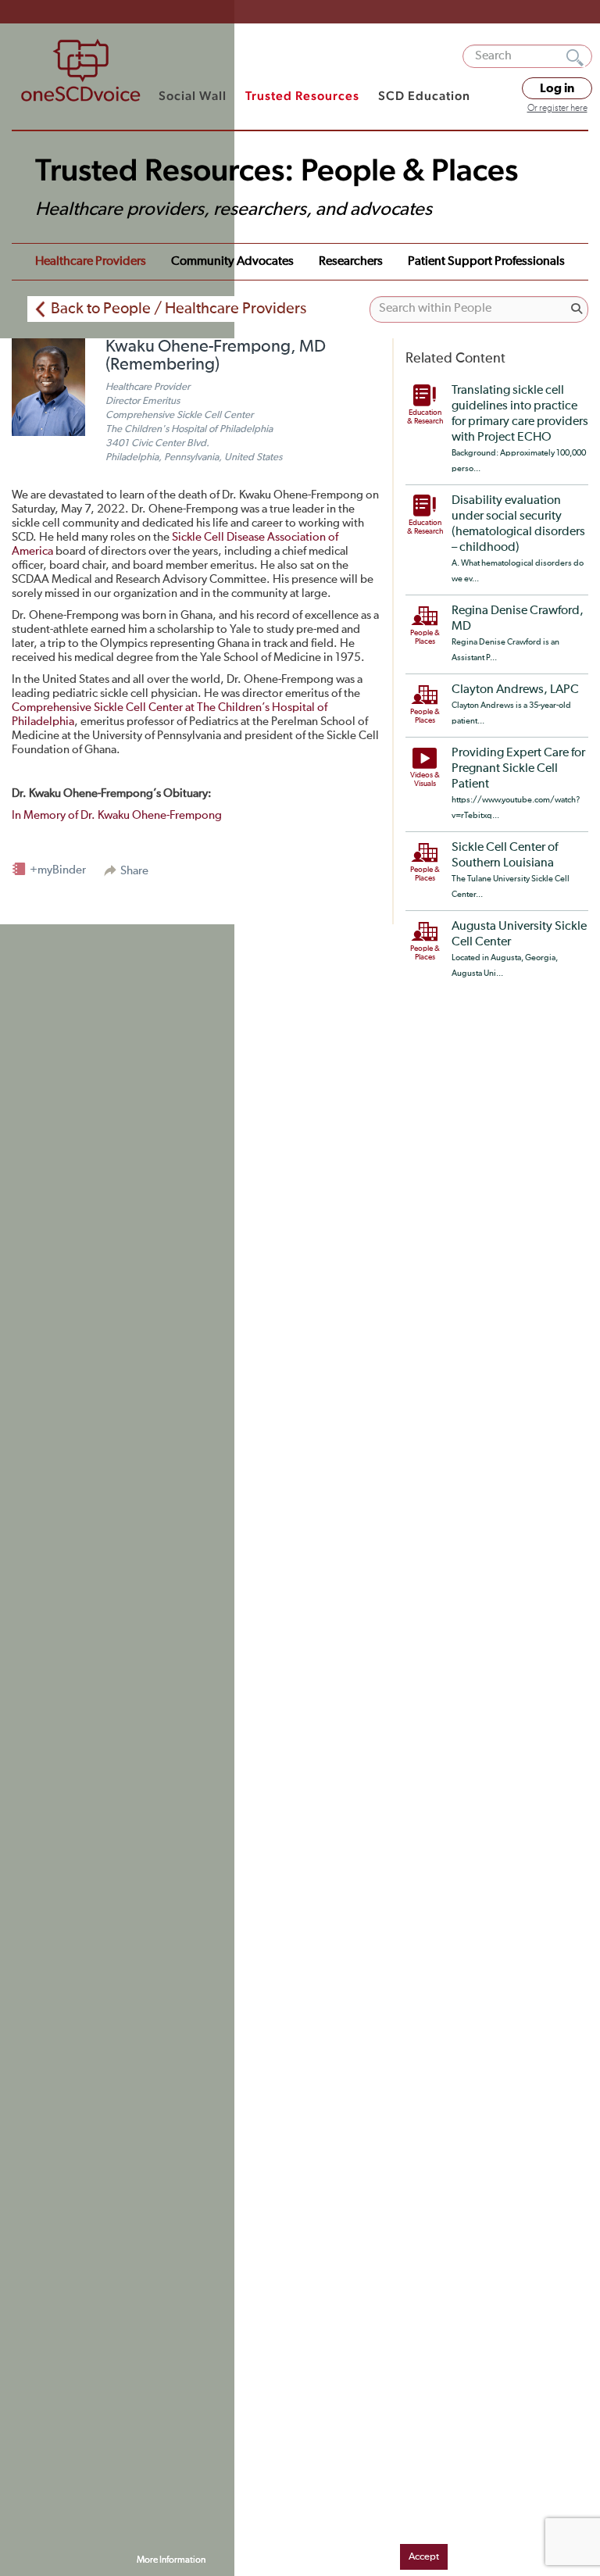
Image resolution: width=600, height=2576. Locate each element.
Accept (424, 2557)
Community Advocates (232, 262)
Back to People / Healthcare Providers (179, 309)
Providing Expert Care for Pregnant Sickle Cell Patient (518, 769)
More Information (171, 2560)
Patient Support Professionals (486, 262)
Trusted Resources (302, 96)
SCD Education (424, 96)
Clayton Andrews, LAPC (515, 690)
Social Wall (193, 96)
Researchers (351, 262)
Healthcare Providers (91, 262)
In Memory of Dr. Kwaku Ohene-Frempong (117, 815)
